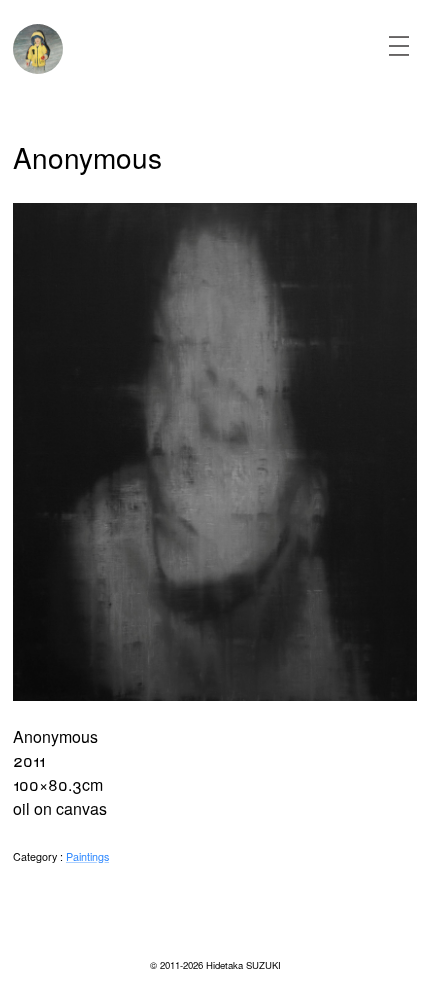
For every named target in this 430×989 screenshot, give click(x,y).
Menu (399, 46)
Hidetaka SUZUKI (243, 965)
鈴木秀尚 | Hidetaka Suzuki (38, 49)
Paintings (87, 856)
